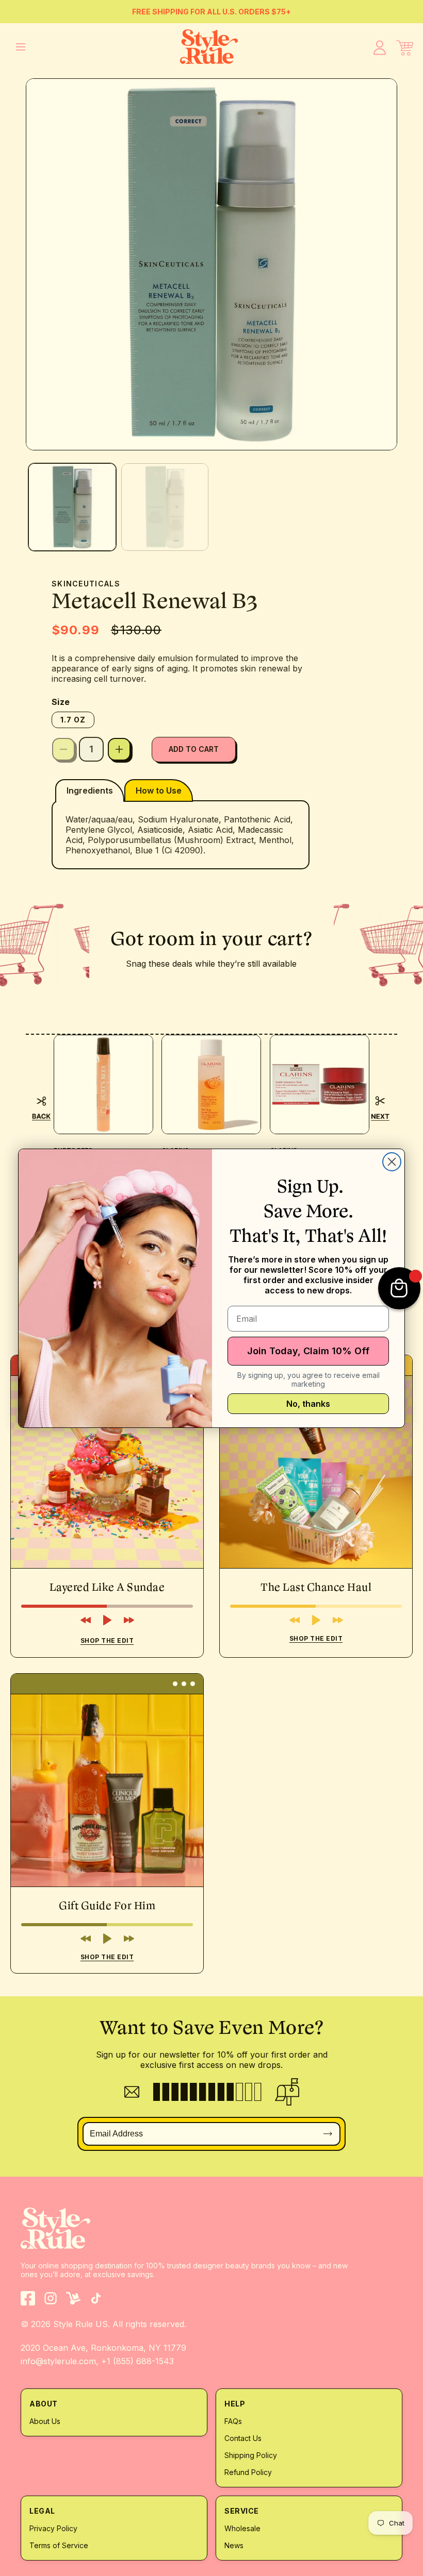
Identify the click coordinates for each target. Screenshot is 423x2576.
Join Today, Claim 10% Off (308, 1351)
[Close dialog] (392, 1162)
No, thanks (308, 1404)
